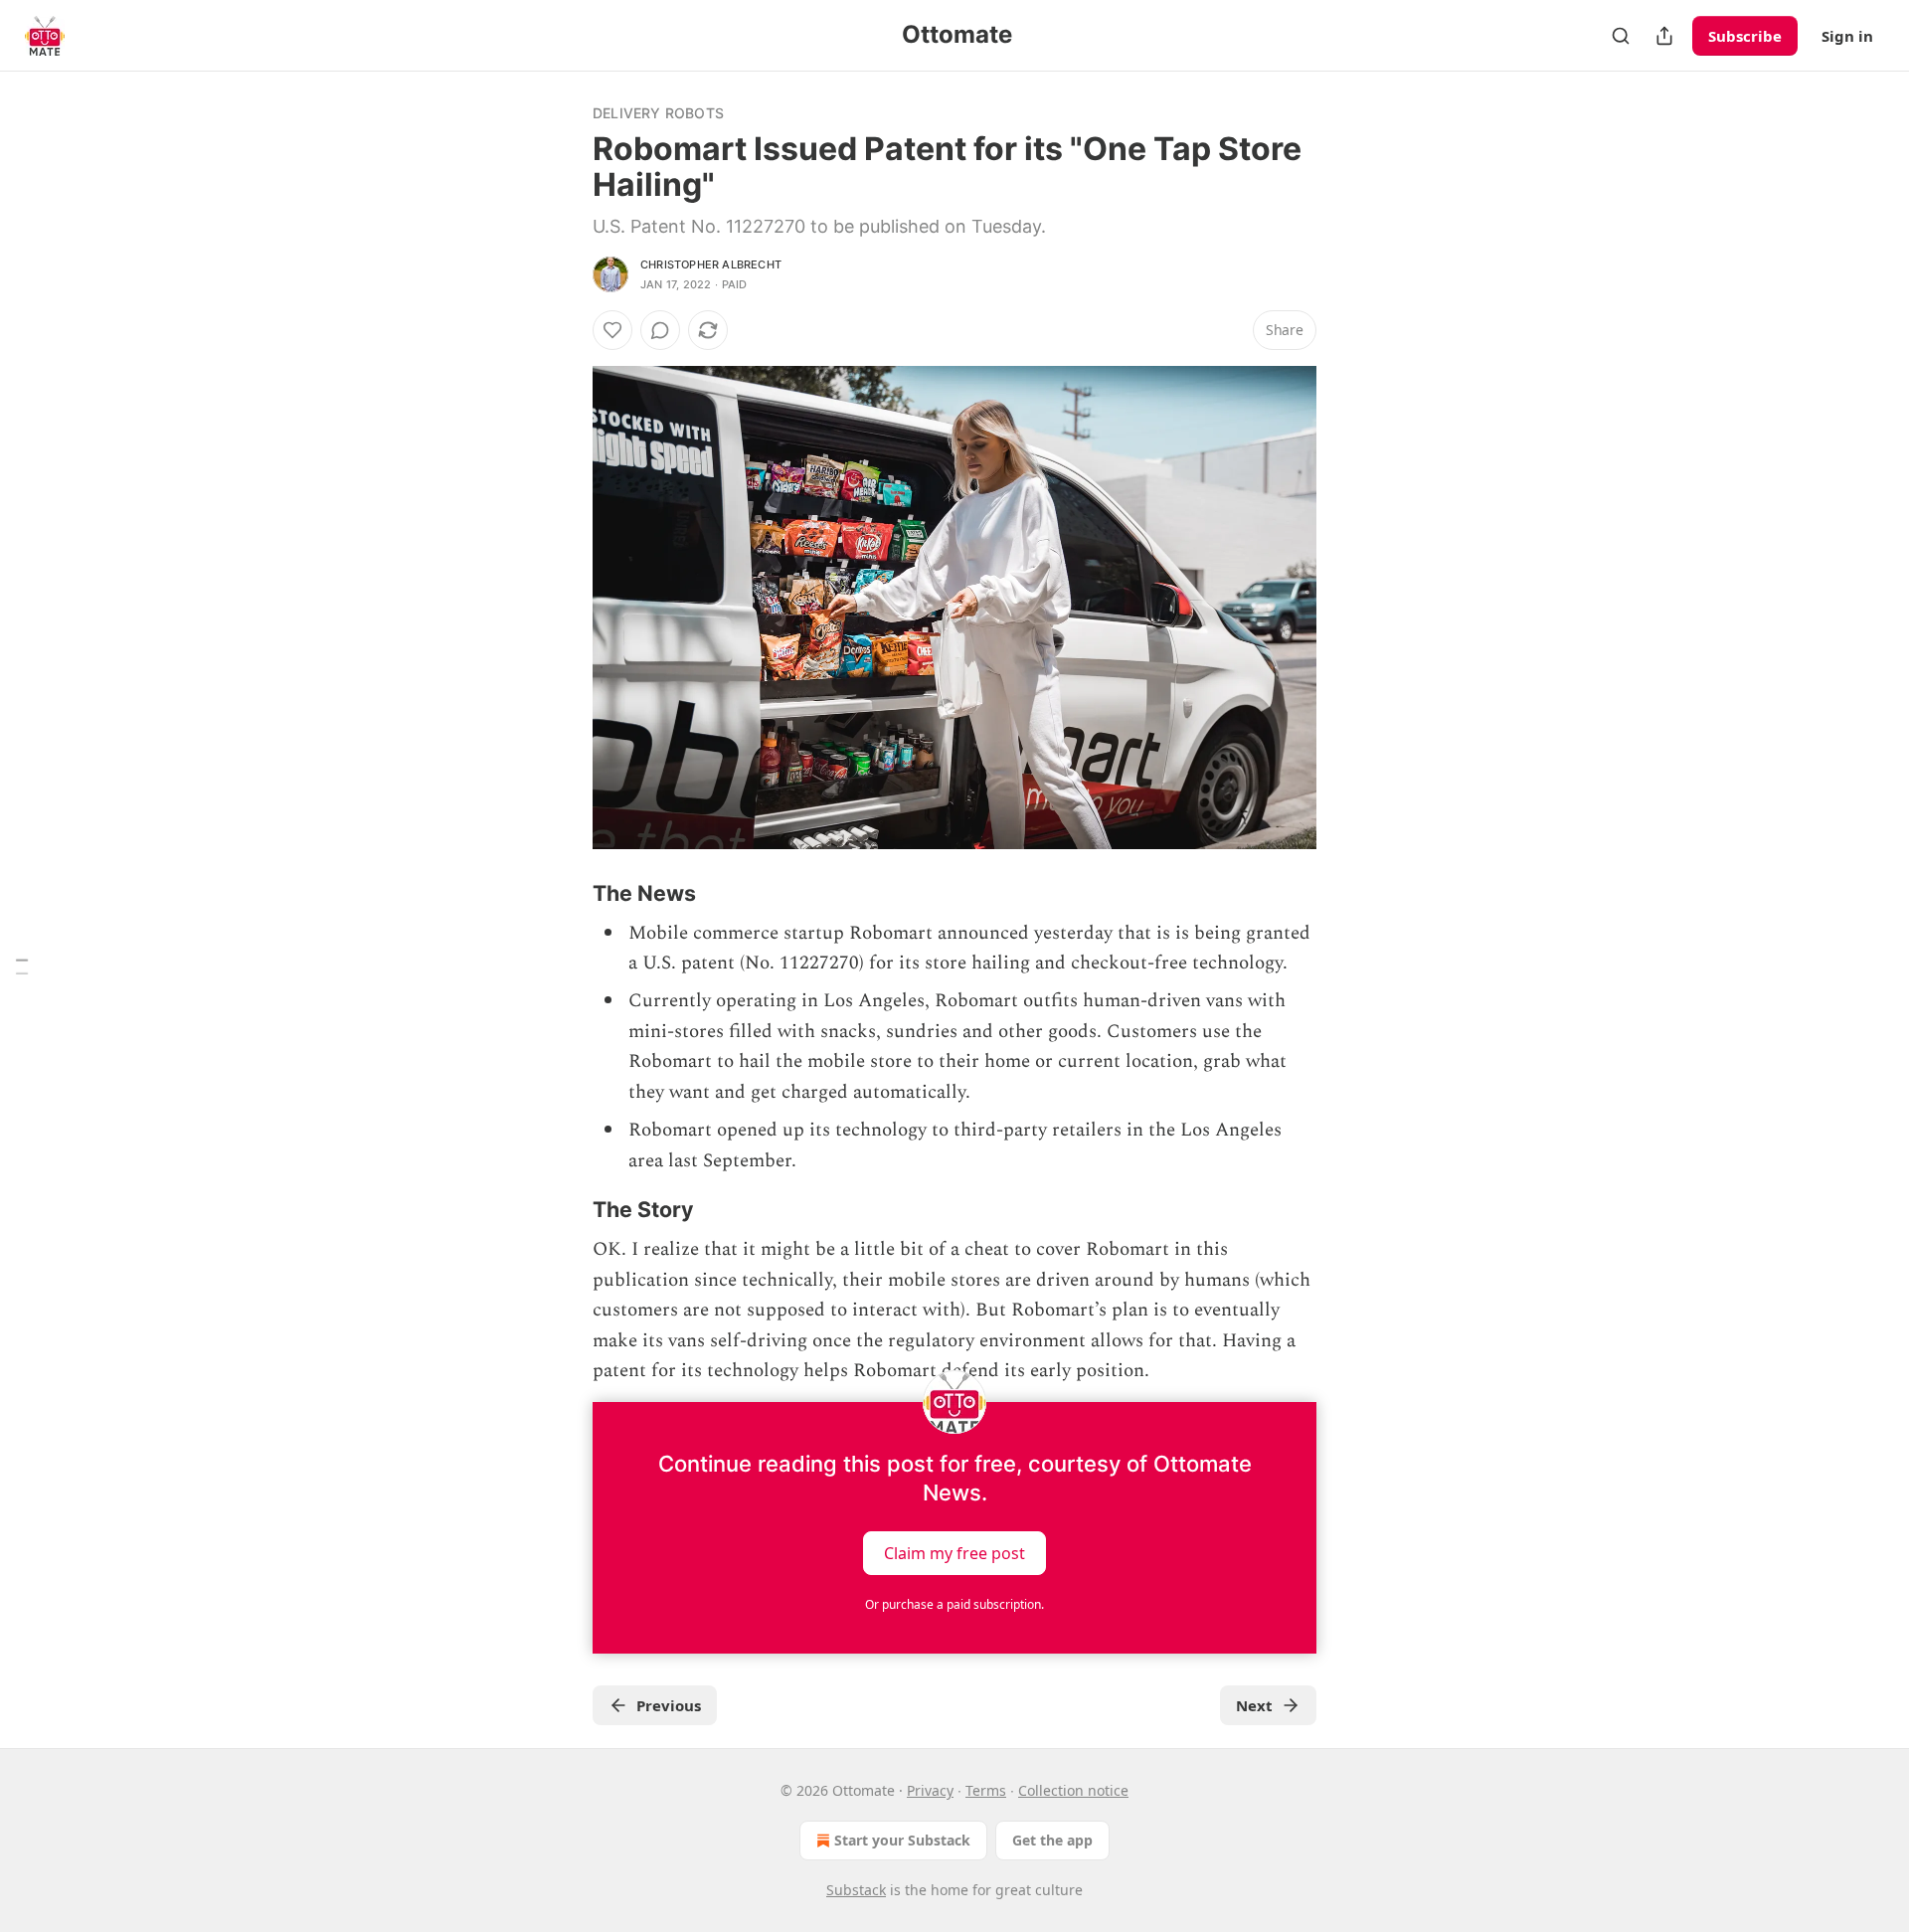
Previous (669, 1705)
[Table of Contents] (22, 966)
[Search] (1621, 36)
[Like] (612, 330)
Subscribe (1745, 36)
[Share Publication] (1664, 36)
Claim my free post (954, 1553)
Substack (856, 1890)
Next (1254, 1705)
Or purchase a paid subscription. (954, 1604)
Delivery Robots (658, 113)
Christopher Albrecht (711, 264)
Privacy (930, 1790)
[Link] (565, 893)
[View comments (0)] (660, 330)
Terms (986, 1790)
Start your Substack (902, 1840)
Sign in (1847, 36)
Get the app (1052, 1840)
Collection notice (1073, 1790)
